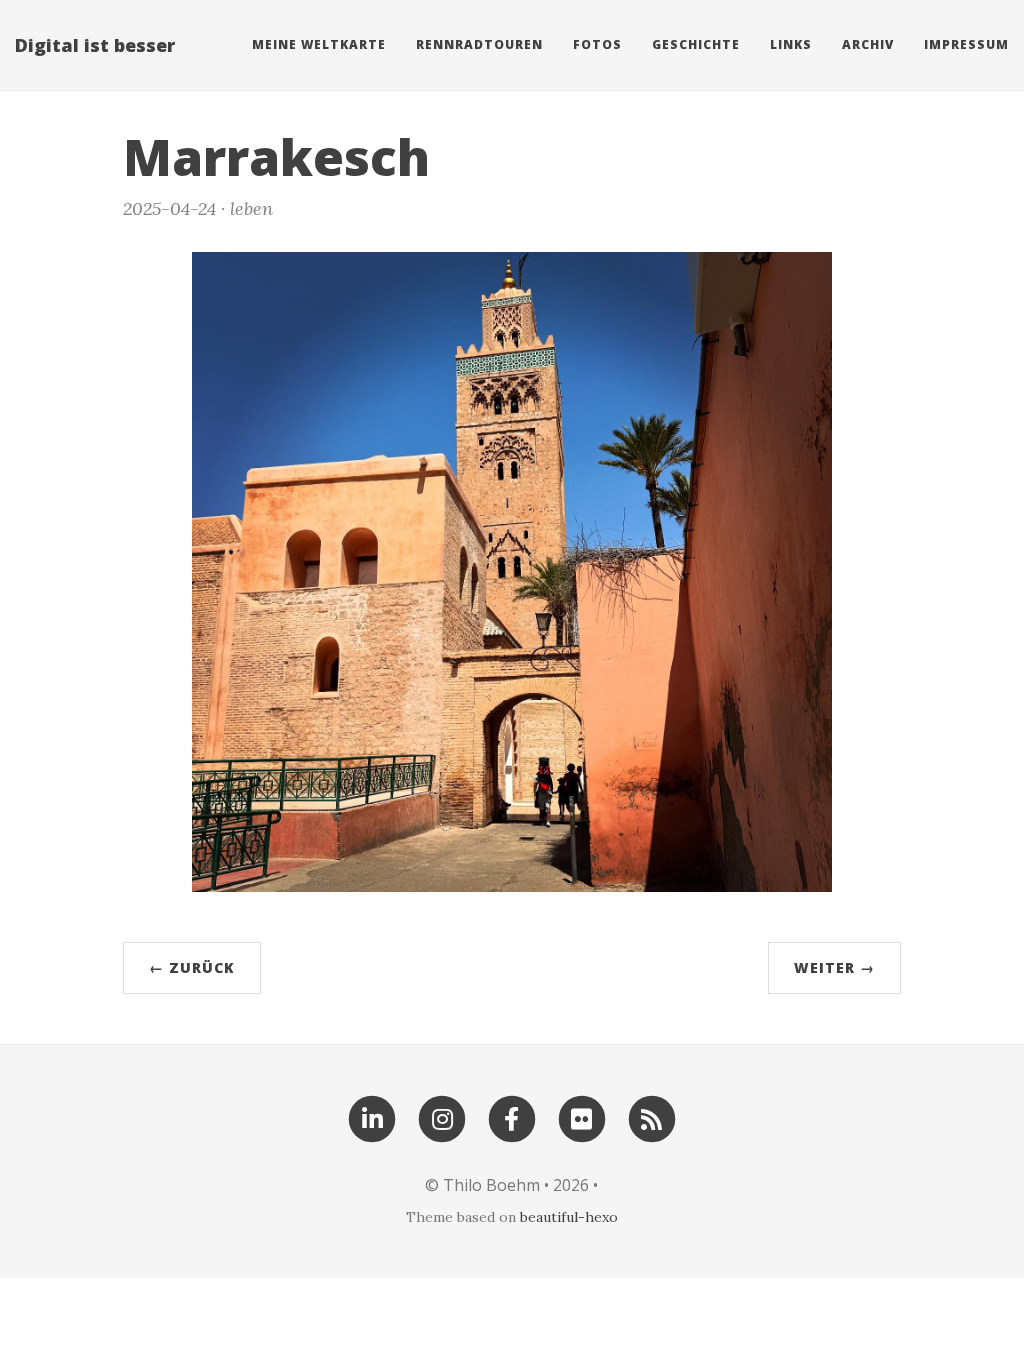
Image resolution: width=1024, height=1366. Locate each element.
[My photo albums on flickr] (582, 1117)
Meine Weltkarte (319, 44)
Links (791, 44)
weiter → (834, 967)
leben (251, 208)
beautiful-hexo (569, 1217)
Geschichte (696, 44)
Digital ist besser (95, 45)
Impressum (966, 44)
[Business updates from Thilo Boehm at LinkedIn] (372, 1117)
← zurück (192, 967)
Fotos (597, 44)
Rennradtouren (479, 44)
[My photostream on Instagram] (442, 1117)
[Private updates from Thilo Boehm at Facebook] (512, 1117)
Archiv (868, 44)
